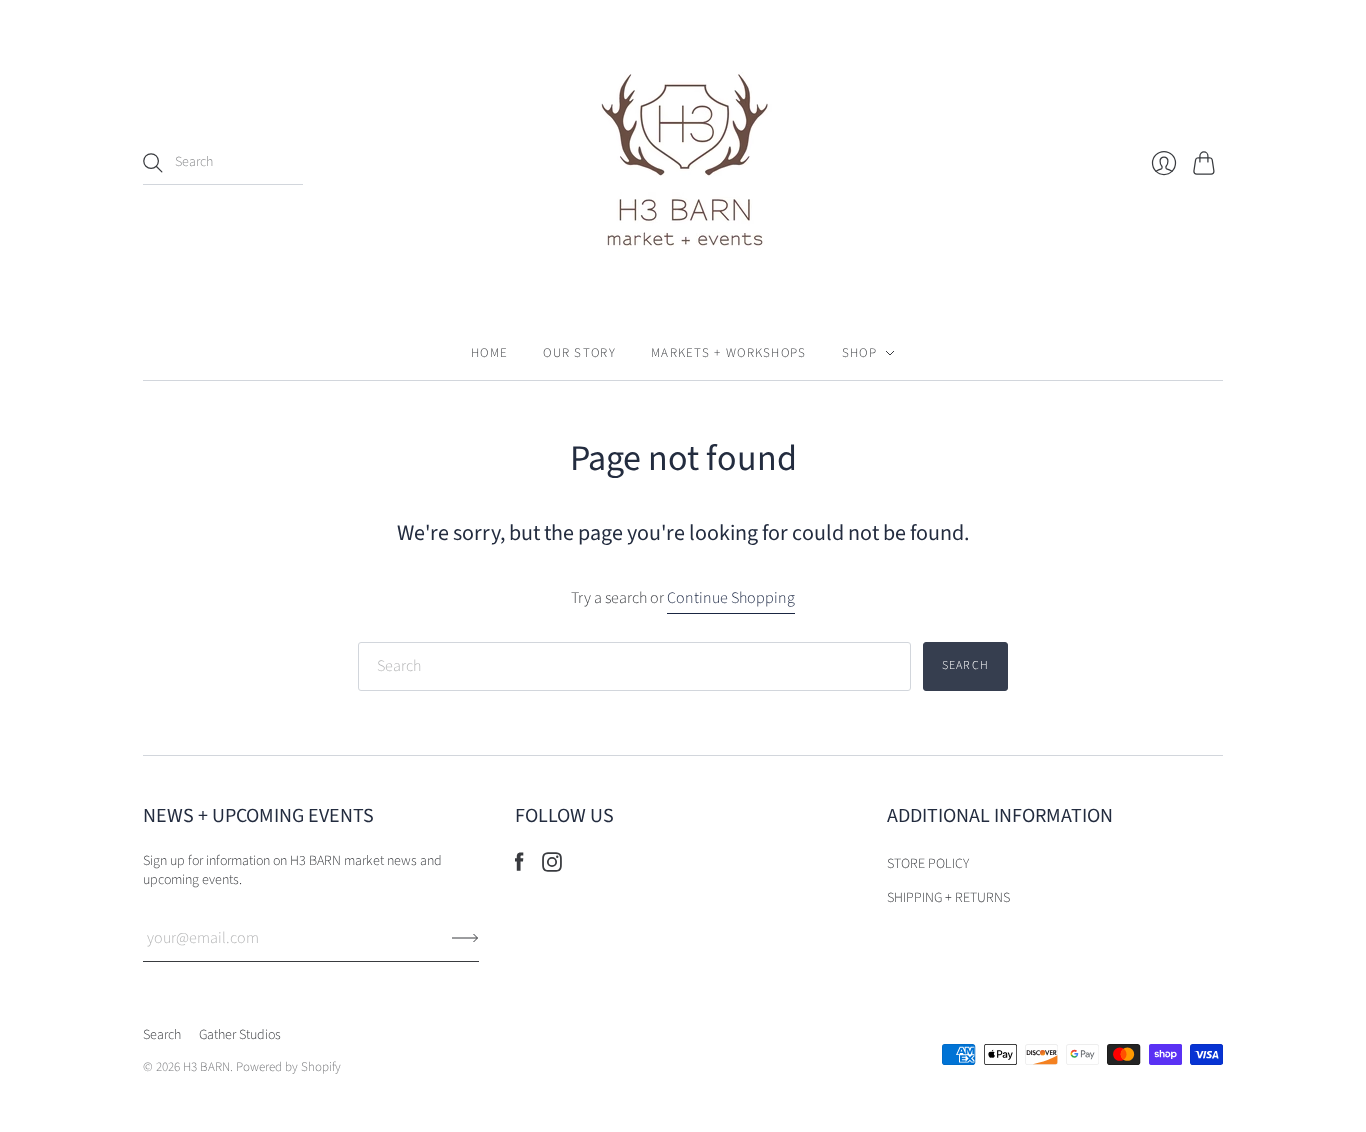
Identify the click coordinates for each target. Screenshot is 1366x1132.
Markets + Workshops (729, 353)
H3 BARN (206, 1067)
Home (489, 353)
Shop (859, 353)
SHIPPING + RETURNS (948, 898)
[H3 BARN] (683, 163)
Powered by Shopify (288, 1067)
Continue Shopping (731, 598)
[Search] (153, 163)
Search (162, 1035)
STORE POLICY (928, 864)
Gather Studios (240, 1035)
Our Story (579, 353)
